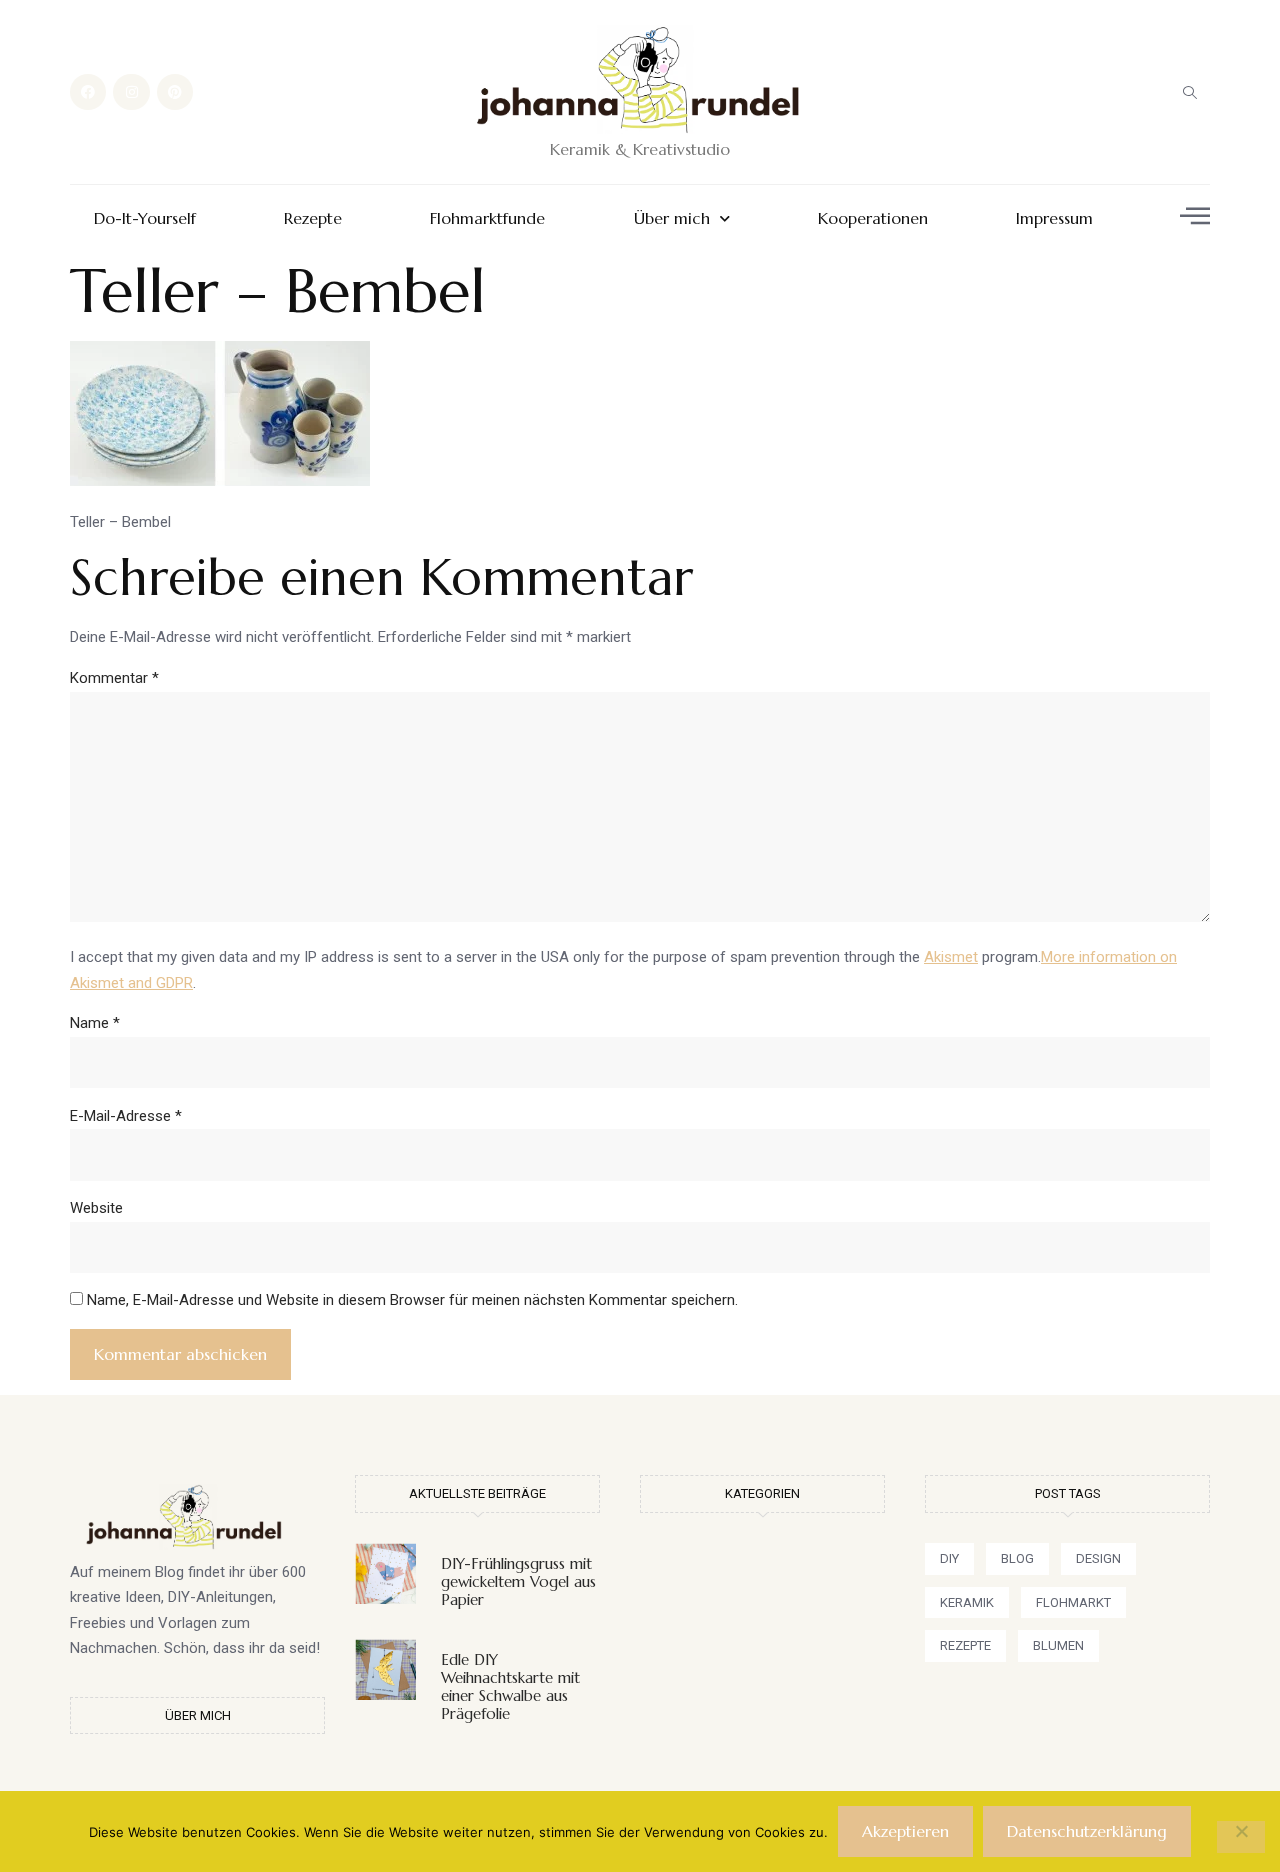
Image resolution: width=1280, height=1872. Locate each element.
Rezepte (313, 218)
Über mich (672, 218)
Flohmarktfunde (487, 218)
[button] (1190, 92)
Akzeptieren (905, 1831)
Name (95, 1023)
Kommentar (114, 678)
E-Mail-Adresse (126, 1116)
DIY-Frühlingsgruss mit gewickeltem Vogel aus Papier (518, 1581)
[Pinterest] (175, 92)
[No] (1241, 1837)
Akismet (951, 957)
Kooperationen (873, 218)
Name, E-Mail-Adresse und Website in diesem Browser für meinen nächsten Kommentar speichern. (412, 1300)
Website (96, 1208)
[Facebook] (88, 92)
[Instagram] (131, 92)
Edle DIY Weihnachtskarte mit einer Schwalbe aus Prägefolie (510, 1686)
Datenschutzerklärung (1087, 1831)
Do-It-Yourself (145, 218)
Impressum (1054, 218)
